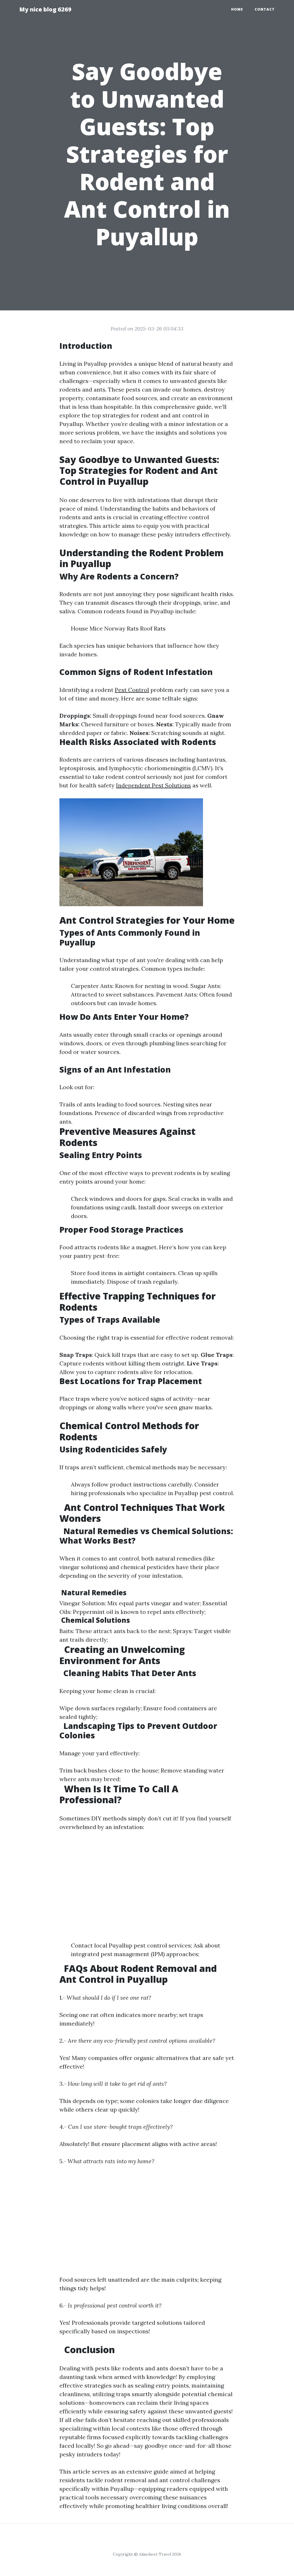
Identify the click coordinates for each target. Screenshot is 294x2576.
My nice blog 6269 (45, 9)
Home (237, 9)
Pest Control (132, 690)
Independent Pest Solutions (153, 785)
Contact (265, 9)
